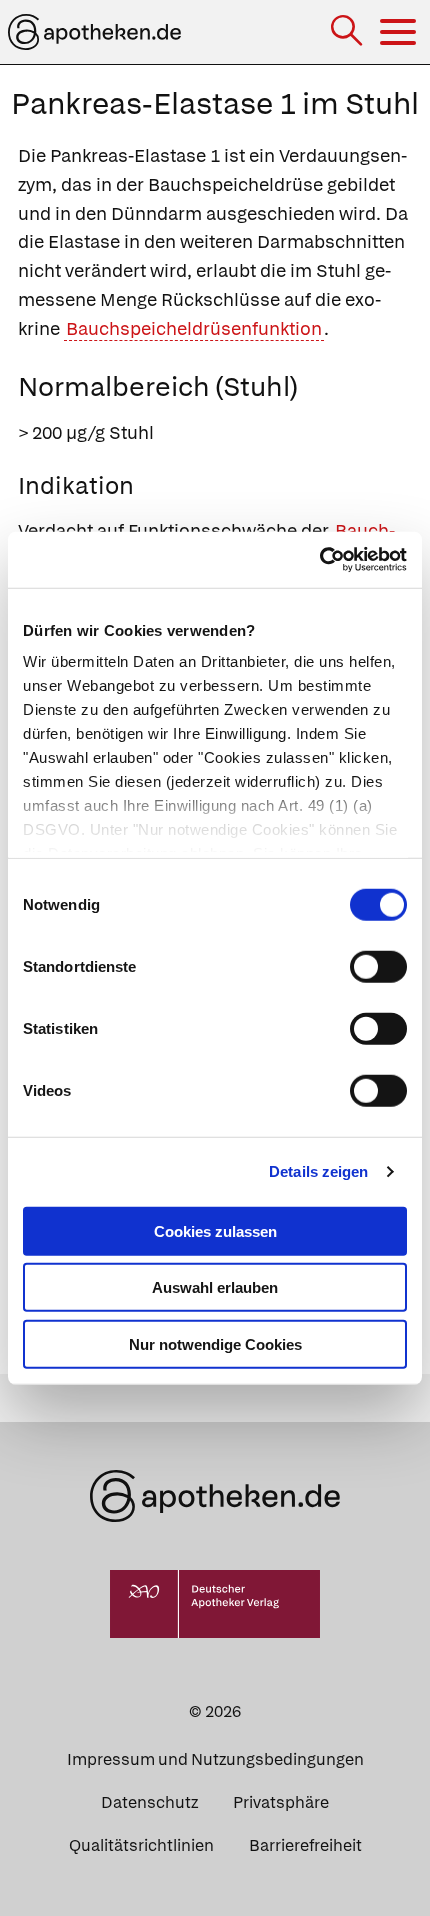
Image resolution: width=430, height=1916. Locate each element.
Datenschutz (149, 1802)
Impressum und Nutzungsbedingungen (215, 1759)
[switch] (378, 966)
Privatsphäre (281, 1802)
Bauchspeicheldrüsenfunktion (194, 328)
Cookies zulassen (215, 1230)
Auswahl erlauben (215, 1287)
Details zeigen (318, 1171)
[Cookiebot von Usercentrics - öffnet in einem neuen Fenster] (319, 560)
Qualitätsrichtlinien (141, 1845)
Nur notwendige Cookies (215, 1343)
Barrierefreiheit (305, 1845)
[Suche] (348, 32)
